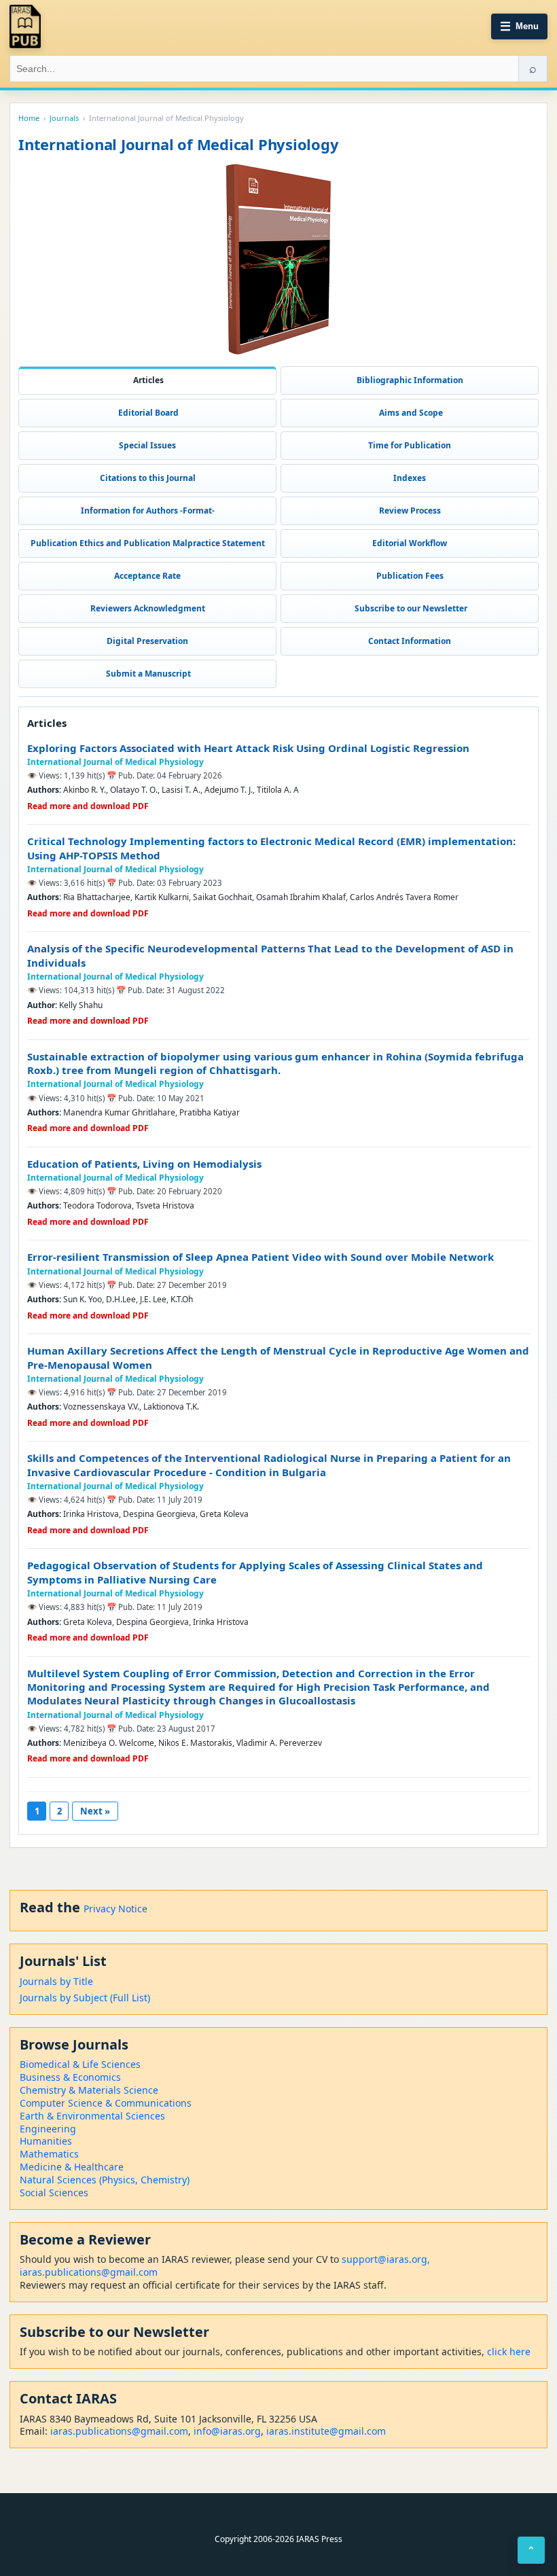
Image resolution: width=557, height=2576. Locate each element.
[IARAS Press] (25, 26)
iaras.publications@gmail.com (89, 2272)
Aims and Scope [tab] (410, 413)
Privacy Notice (115, 1909)
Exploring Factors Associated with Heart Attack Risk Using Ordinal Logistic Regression (248, 748)
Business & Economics (70, 2077)
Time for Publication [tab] (410, 445)
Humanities (46, 2141)
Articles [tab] (147, 380)
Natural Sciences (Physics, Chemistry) (105, 2180)
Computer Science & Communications (106, 2103)
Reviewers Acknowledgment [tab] (148, 608)
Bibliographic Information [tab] (410, 380)
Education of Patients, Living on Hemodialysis (144, 1164)
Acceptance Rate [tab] (147, 576)
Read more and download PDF (88, 806)
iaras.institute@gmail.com (326, 2431)
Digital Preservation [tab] (147, 641)
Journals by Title (56, 1981)
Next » (95, 1811)
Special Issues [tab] (147, 445)
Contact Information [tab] (410, 641)
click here (509, 2351)
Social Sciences (54, 2193)
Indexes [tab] (410, 478)
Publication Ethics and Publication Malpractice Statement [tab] (148, 543)
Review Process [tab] (410, 511)
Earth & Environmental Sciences (92, 2116)
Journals (64, 118)
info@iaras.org (227, 2431)
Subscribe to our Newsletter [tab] (410, 608)
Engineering (48, 2129)
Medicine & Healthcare (72, 2167)
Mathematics (49, 2154)
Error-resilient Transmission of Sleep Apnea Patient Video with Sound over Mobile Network (260, 1257)
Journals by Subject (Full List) (85, 1998)
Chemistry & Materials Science (89, 2090)
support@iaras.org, (386, 2259)
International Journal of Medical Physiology (115, 762)
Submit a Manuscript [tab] (147, 674)
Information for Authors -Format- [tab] (148, 511)
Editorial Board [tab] (147, 413)
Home (29, 118)
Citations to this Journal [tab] (148, 478)
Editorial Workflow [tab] (410, 543)
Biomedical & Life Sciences (80, 2064)
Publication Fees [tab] (410, 576)
